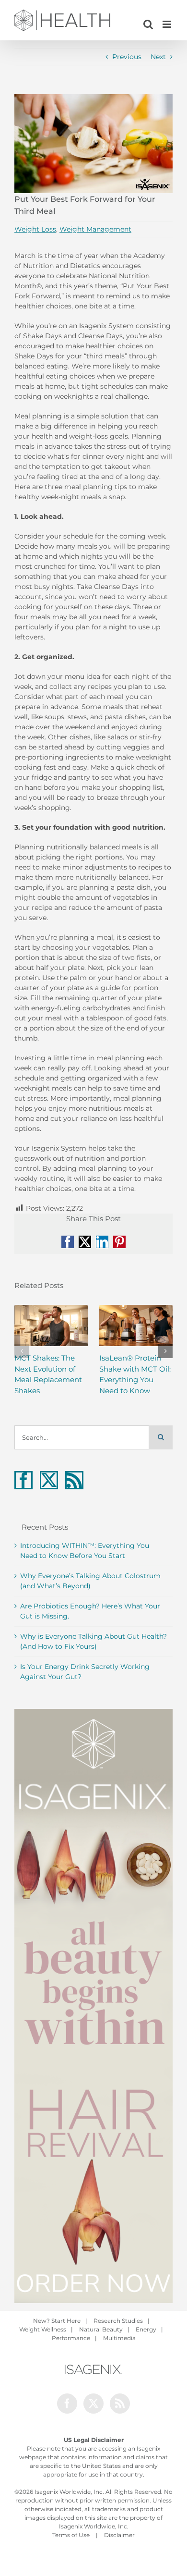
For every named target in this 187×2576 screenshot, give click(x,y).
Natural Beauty (101, 2329)
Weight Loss (35, 229)
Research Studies (118, 2321)
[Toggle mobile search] (148, 24)
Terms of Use (71, 2535)
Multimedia (119, 2338)
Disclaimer (119, 2535)
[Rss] (74, 1480)
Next (158, 57)
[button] (22, 1351)
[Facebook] (23, 1480)
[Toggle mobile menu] (168, 24)
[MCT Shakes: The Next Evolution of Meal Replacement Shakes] (51, 1325)
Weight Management (95, 229)
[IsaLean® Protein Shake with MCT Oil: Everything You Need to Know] (136, 1325)
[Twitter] (49, 1480)
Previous (127, 57)
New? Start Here (57, 2321)
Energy (146, 2329)
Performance (71, 2338)
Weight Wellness (43, 2329)
